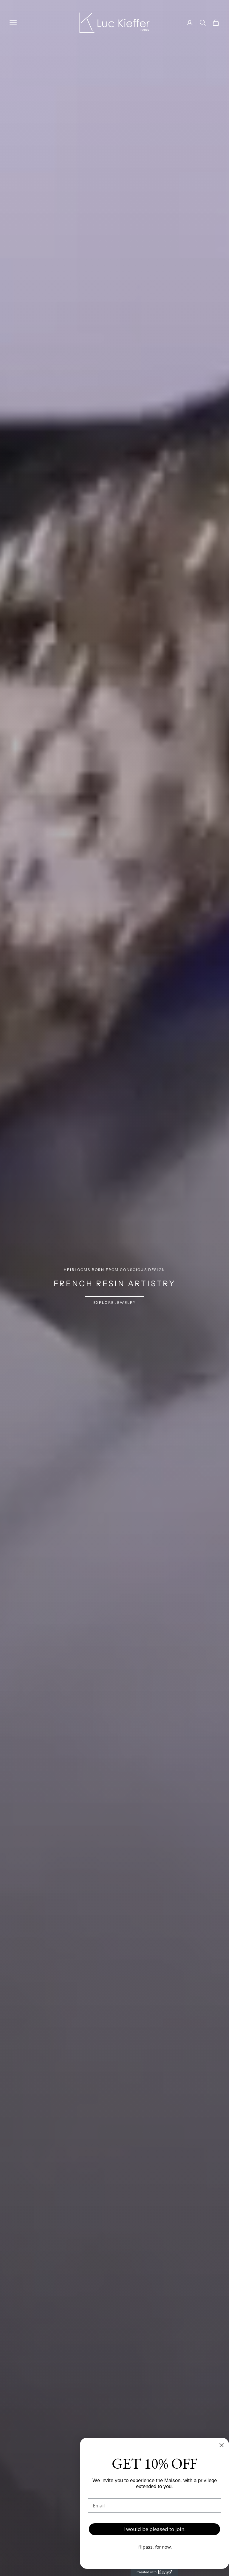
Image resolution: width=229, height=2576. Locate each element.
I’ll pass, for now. (155, 2547)
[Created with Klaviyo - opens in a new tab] (154, 2572)
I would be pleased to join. (154, 2529)
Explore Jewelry (114, 1303)
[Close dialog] (222, 2445)
